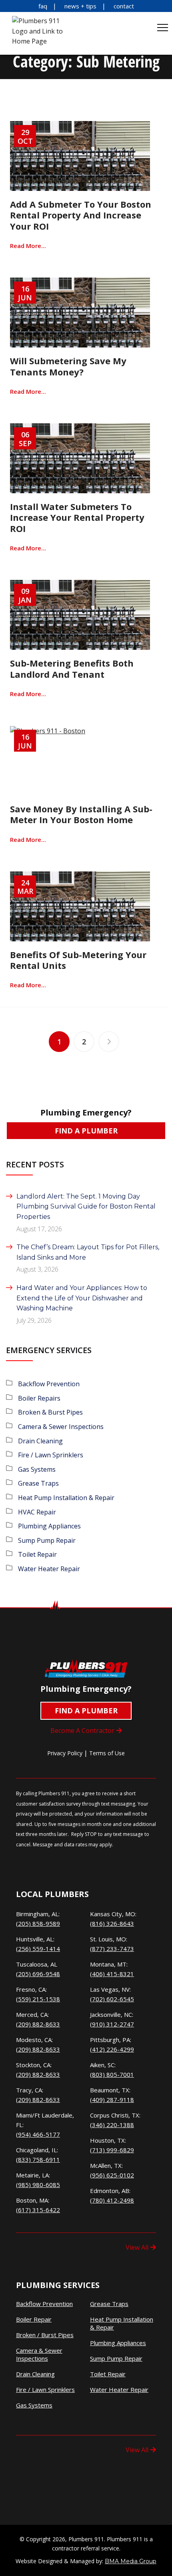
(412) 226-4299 (112, 2049)
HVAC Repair (37, 1512)
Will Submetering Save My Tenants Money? (68, 366)
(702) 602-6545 (112, 1999)
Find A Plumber (86, 1131)
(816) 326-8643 (112, 1923)
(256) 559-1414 (38, 1949)
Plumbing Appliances (49, 1526)
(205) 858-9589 (38, 1923)
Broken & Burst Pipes (50, 1412)
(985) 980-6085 (38, 2185)
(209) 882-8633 (38, 2024)
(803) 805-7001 (112, 2074)
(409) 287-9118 (112, 2100)
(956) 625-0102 (112, 2175)
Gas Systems (37, 1469)
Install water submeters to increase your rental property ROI (77, 517)
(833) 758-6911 (38, 2159)
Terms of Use (107, 1753)
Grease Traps (38, 1483)
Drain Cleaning (40, 1441)
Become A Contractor (82, 1731)
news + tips (80, 6)
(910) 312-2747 (112, 2024)
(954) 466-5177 (38, 2134)
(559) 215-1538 (38, 1999)
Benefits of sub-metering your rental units (78, 960)
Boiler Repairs (39, 1398)
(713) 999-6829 (112, 2150)
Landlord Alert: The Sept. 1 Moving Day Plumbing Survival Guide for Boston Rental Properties (86, 1207)
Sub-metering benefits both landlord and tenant (72, 668)
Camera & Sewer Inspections (61, 1427)
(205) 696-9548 (38, 1974)
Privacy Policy (65, 1753)
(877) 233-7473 (112, 1949)
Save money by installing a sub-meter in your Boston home (81, 814)
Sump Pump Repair (47, 1540)
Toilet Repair (37, 1554)
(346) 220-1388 (112, 2125)
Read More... (28, 246)
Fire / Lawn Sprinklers (51, 1455)
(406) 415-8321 (112, 1974)
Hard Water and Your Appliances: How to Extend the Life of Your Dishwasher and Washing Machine (82, 1298)
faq (43, 6)
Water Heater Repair (49, 1569)
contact (124, 6)
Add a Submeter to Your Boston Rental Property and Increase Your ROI (81, 215)
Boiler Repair (34, 2319)
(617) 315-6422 (38, 2210)
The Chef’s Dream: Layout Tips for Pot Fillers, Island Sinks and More (88, 1252)
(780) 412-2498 (112, 2200)
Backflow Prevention (49, 1384)
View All (137, 2247)
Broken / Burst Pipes (45, 2335)
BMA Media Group (131, 2561)
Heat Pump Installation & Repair (66, 1498)
